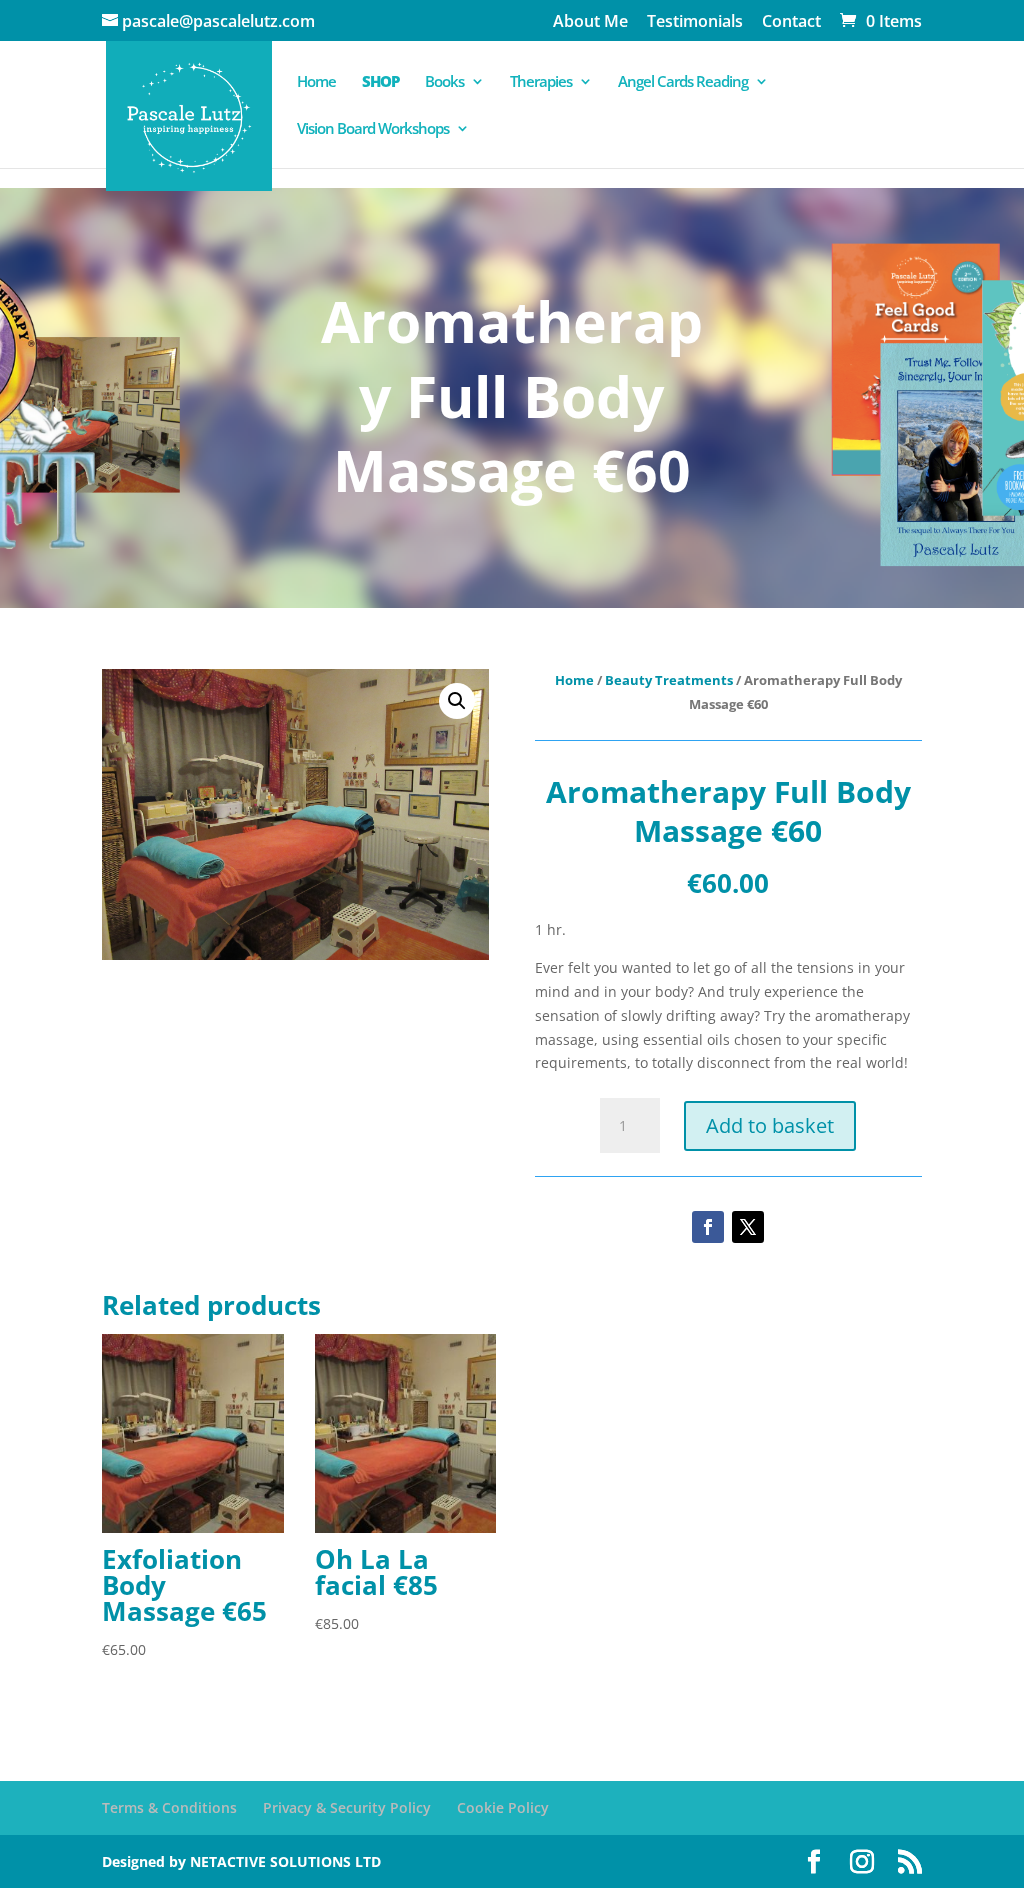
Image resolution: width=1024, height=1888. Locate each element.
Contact (791, 22)
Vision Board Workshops (373, 129)
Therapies (541, 82)
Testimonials (695, 22)
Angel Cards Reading (683, 82)
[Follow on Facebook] (708, 1227)
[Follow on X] (748, 1227)
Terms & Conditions (169, 1807)
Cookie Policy (503, 1807)
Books (444, 82)
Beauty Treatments (669, 680)
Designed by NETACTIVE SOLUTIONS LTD (241, 1861)
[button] (457, 701)
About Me (590, 22)
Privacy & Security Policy (347, 1807)
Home (316, 82)
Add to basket (770, 1125)
